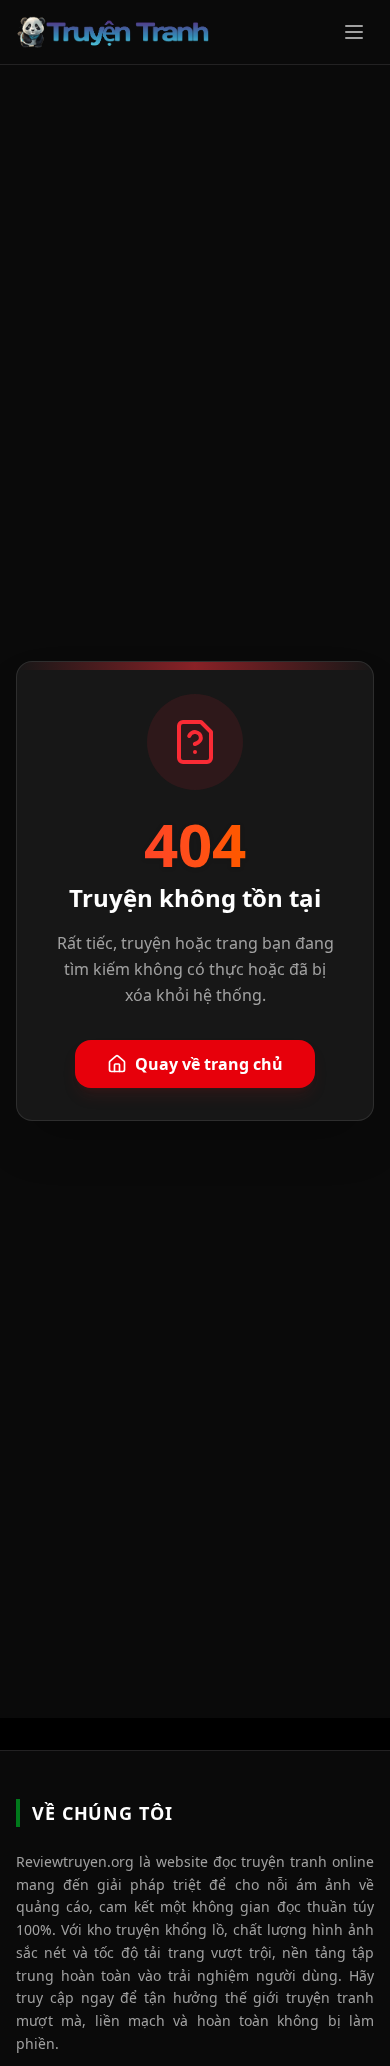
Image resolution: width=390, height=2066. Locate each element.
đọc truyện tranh (270, 1861)
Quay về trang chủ (209, 1064)
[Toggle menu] (354, 32)
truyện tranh (330, 1997)
